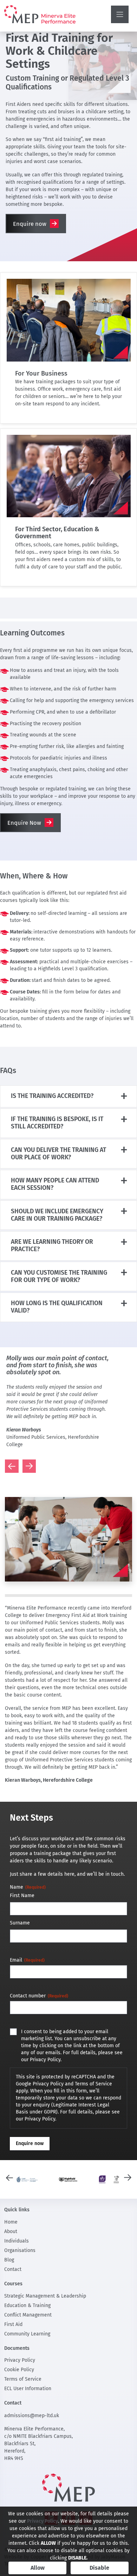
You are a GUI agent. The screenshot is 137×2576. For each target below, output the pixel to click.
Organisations (20, 2250)
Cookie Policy (19, 2370)
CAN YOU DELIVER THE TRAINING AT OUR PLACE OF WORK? (58, 1154)
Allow (38, 2568)
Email (27, 1960)
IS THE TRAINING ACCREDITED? (52, 1096)
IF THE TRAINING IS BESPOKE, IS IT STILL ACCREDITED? (57, 1123)
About (11, 2231)
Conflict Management (28, 2315)
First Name (22, 1896)
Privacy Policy (20, 2360)
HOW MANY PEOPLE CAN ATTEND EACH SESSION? (55, 1184)
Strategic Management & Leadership (45, 2296)
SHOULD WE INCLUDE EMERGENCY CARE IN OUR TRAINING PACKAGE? (57, 1215)
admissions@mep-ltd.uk (32, 2416)
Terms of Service (23, 2379)
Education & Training (27, 2305)
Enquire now (30, 224)
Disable (99, 2568)
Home (11, 2222)
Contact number (39, 1996)
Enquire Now (24, 823)
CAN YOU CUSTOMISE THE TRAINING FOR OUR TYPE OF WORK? (59, 1276)
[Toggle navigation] (120, 14)
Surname (20, 1923)
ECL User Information (28, 2389)
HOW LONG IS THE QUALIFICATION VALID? (57, 1307)
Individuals (17, 2241)
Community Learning (27, 2334)
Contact (13, 2269)
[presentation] (9, 1466)
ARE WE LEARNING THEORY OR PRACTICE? (52, 1246)
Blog (9, 2260)
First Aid (13, 2324)
